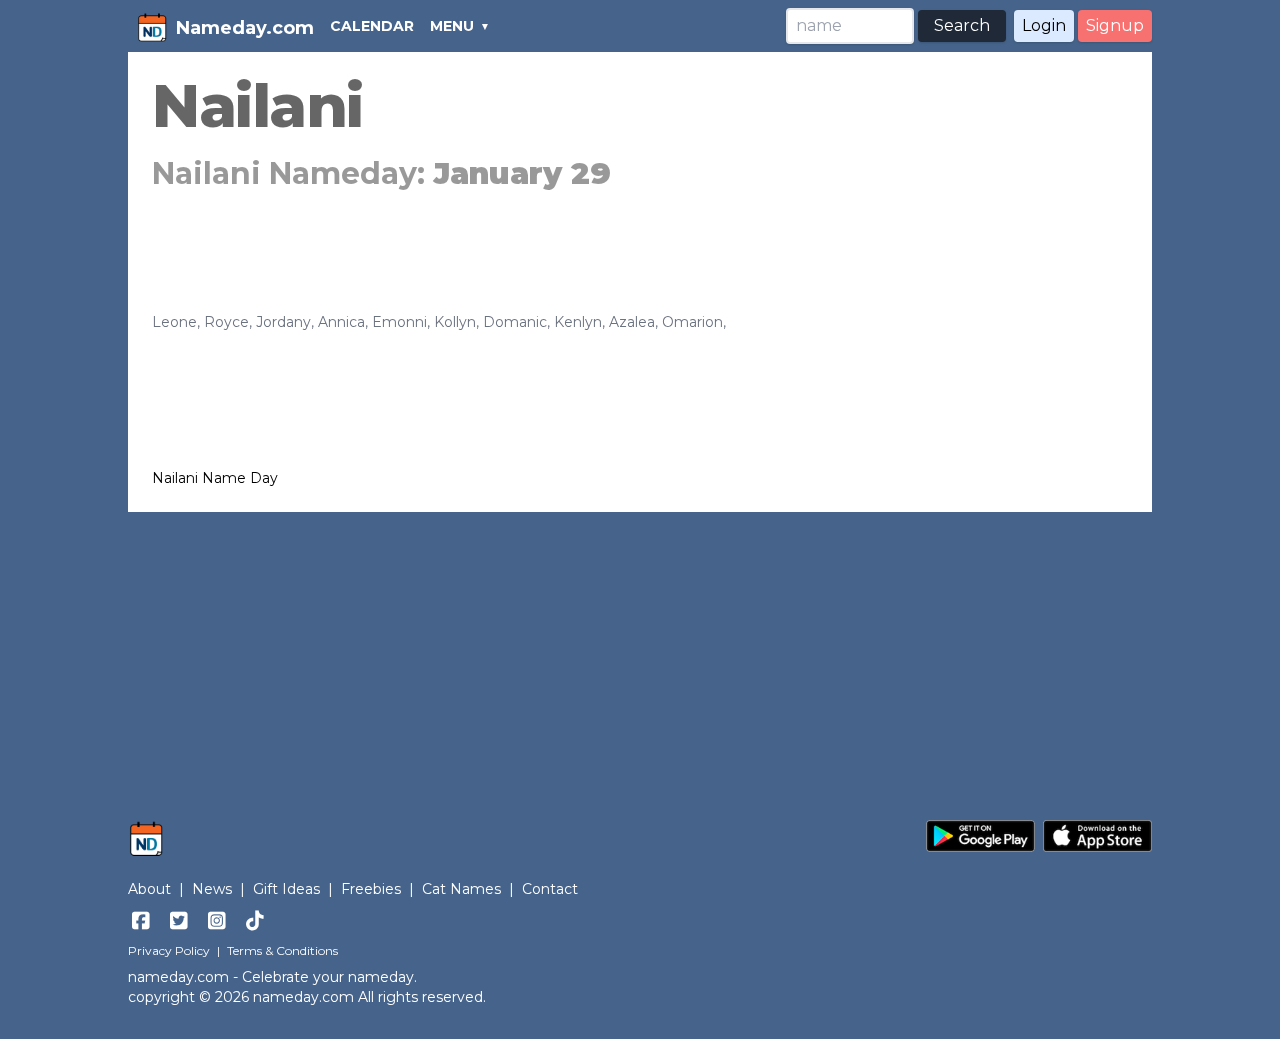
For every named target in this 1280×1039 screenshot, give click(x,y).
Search (962, 25)
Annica (341, 322)
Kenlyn (578, 322)
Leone (174, 322)
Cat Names (461, 889)
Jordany (283, 322)
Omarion (692, 322)
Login (1044, 25)
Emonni (399, 322)
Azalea (632, 322)
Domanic (515, 322)
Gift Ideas (286, 889)
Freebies (371, 889)
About (149, 889)
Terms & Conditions (282, 950)
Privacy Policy (169, 950)
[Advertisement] (640, 656)
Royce (226, 322)
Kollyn (455, 322)
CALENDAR (372, 26)
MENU (452, 26)
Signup (1115, 25)
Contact (550, 889)
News (212, 889)
